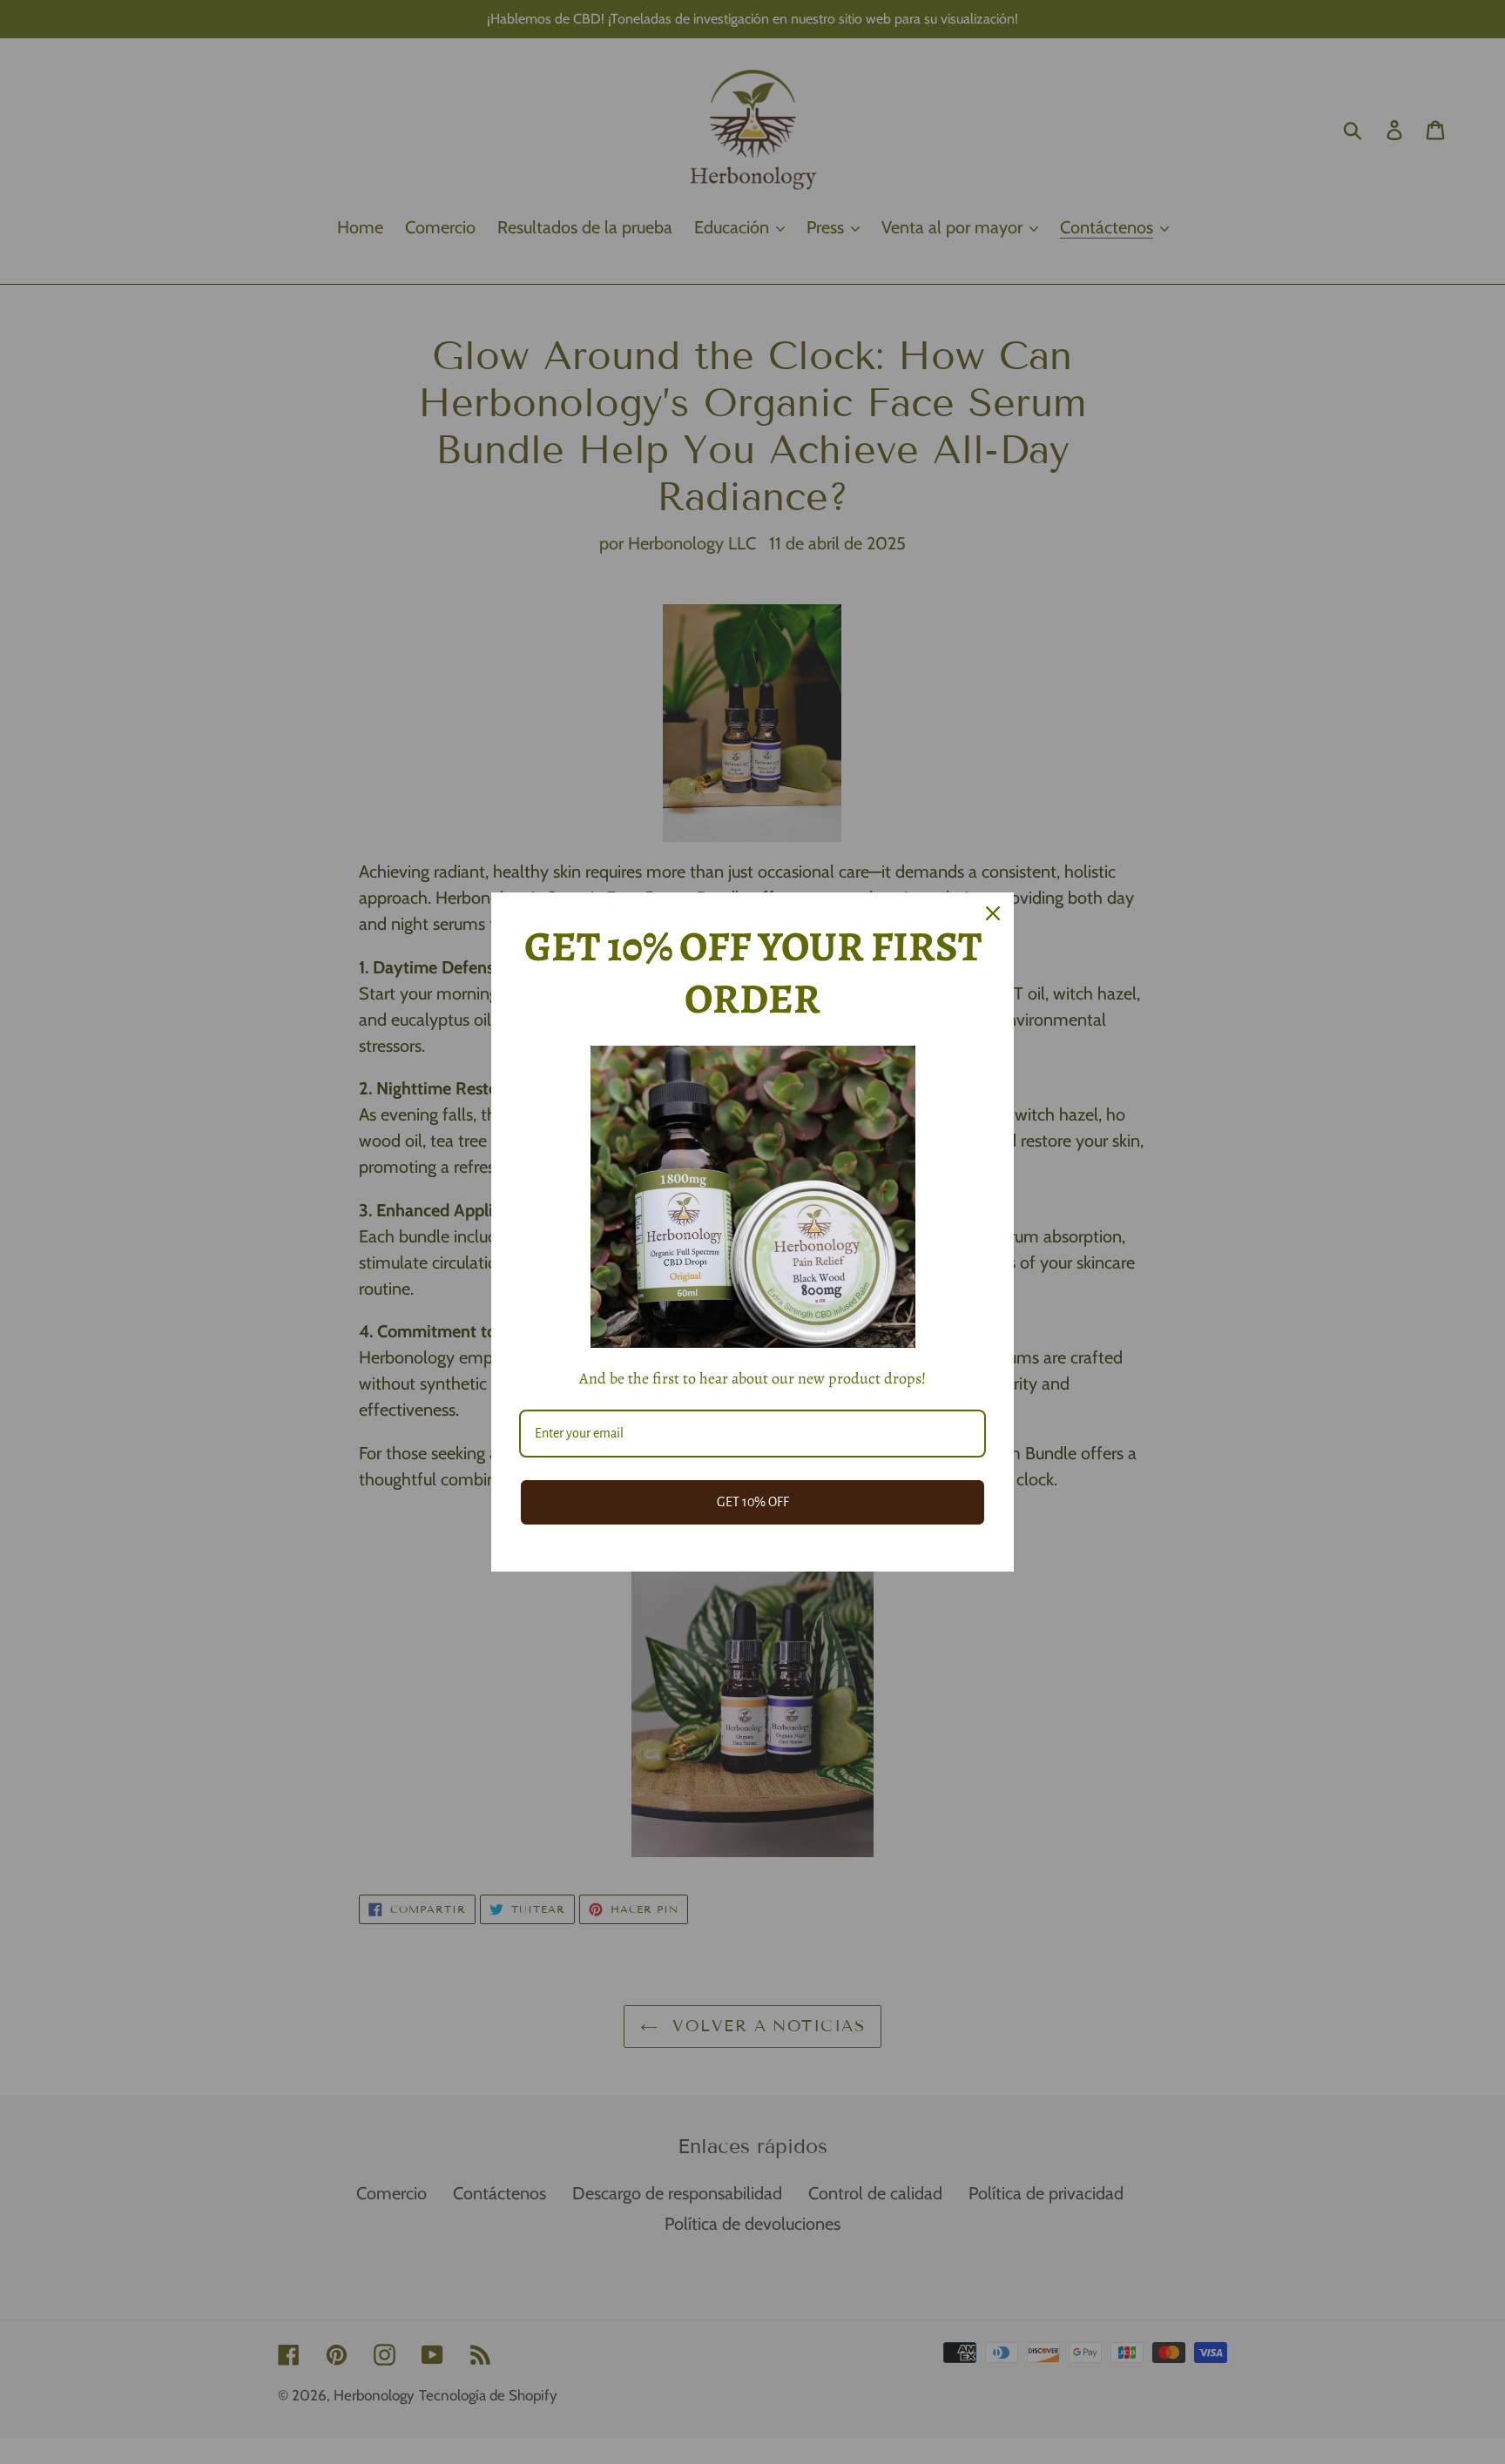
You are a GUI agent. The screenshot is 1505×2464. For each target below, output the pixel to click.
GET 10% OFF (753, 1502)
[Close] (993, 913)
